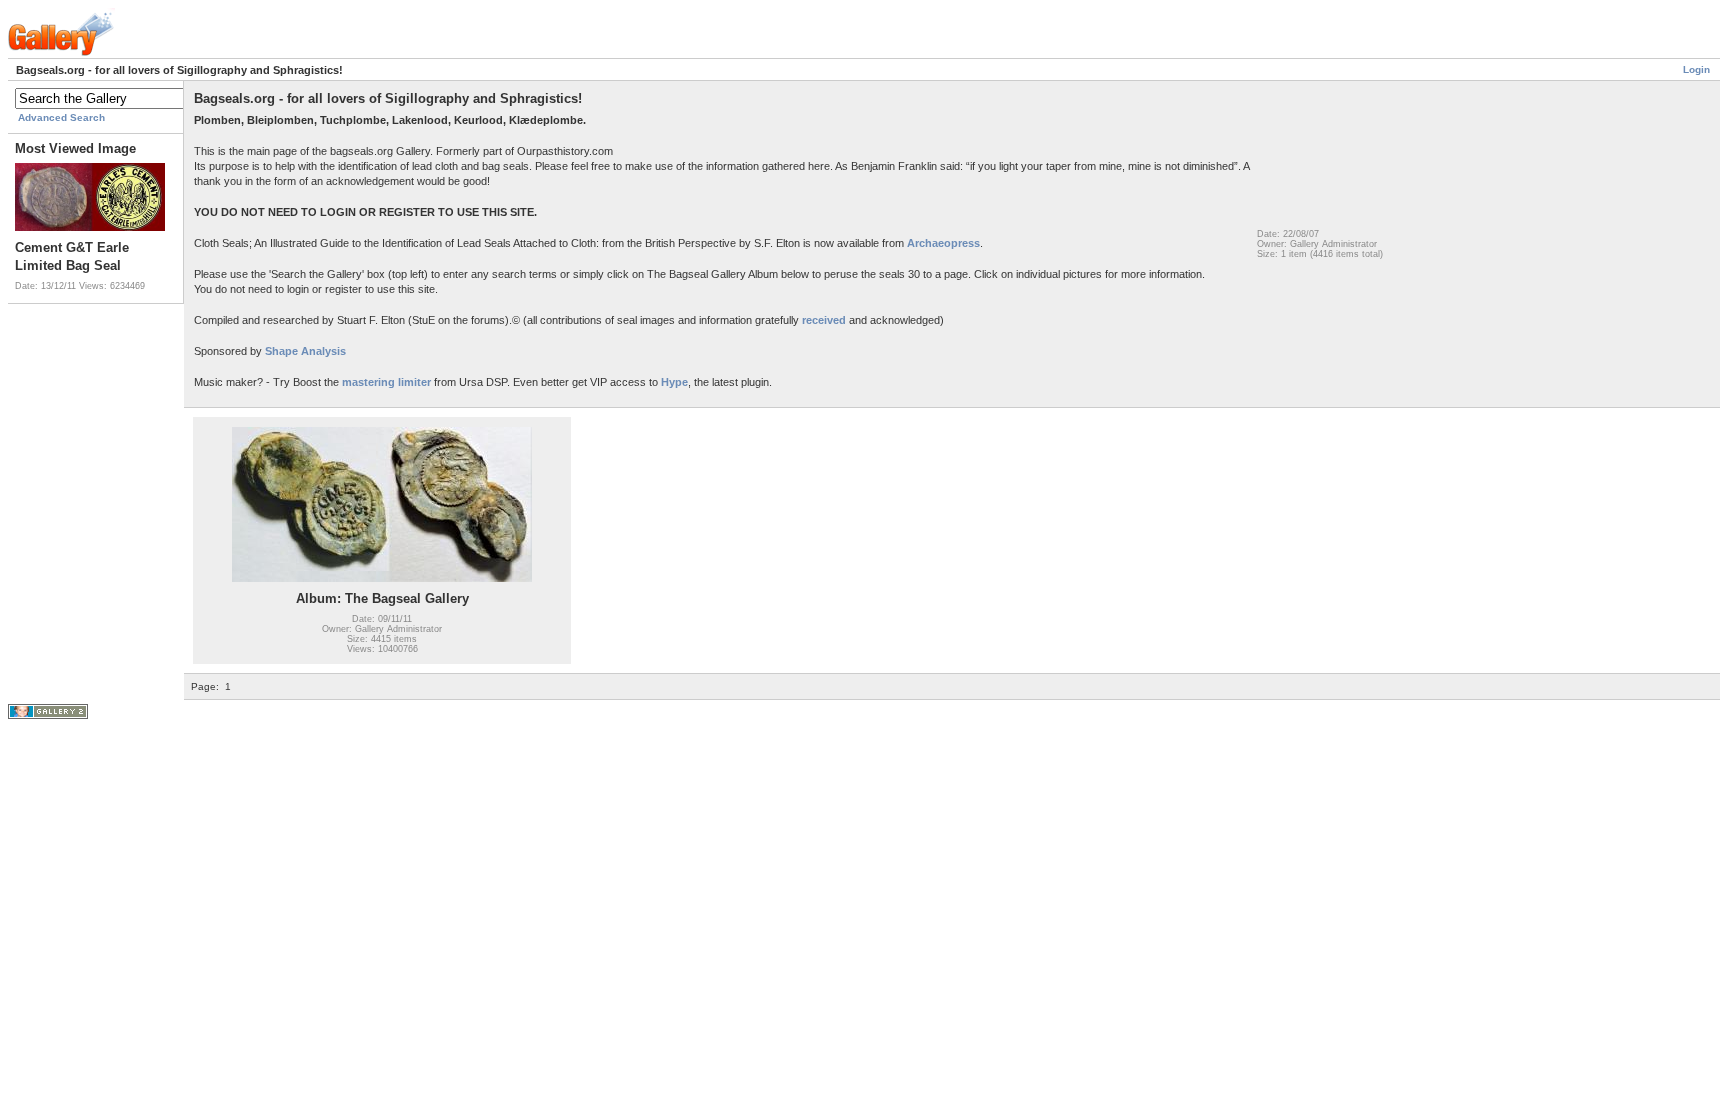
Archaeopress (943, 243)
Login (1696, 69)
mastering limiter (386, 382)
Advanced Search (61, 117)
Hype (674, 382)
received (824, 320)
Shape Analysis (304, 351)
